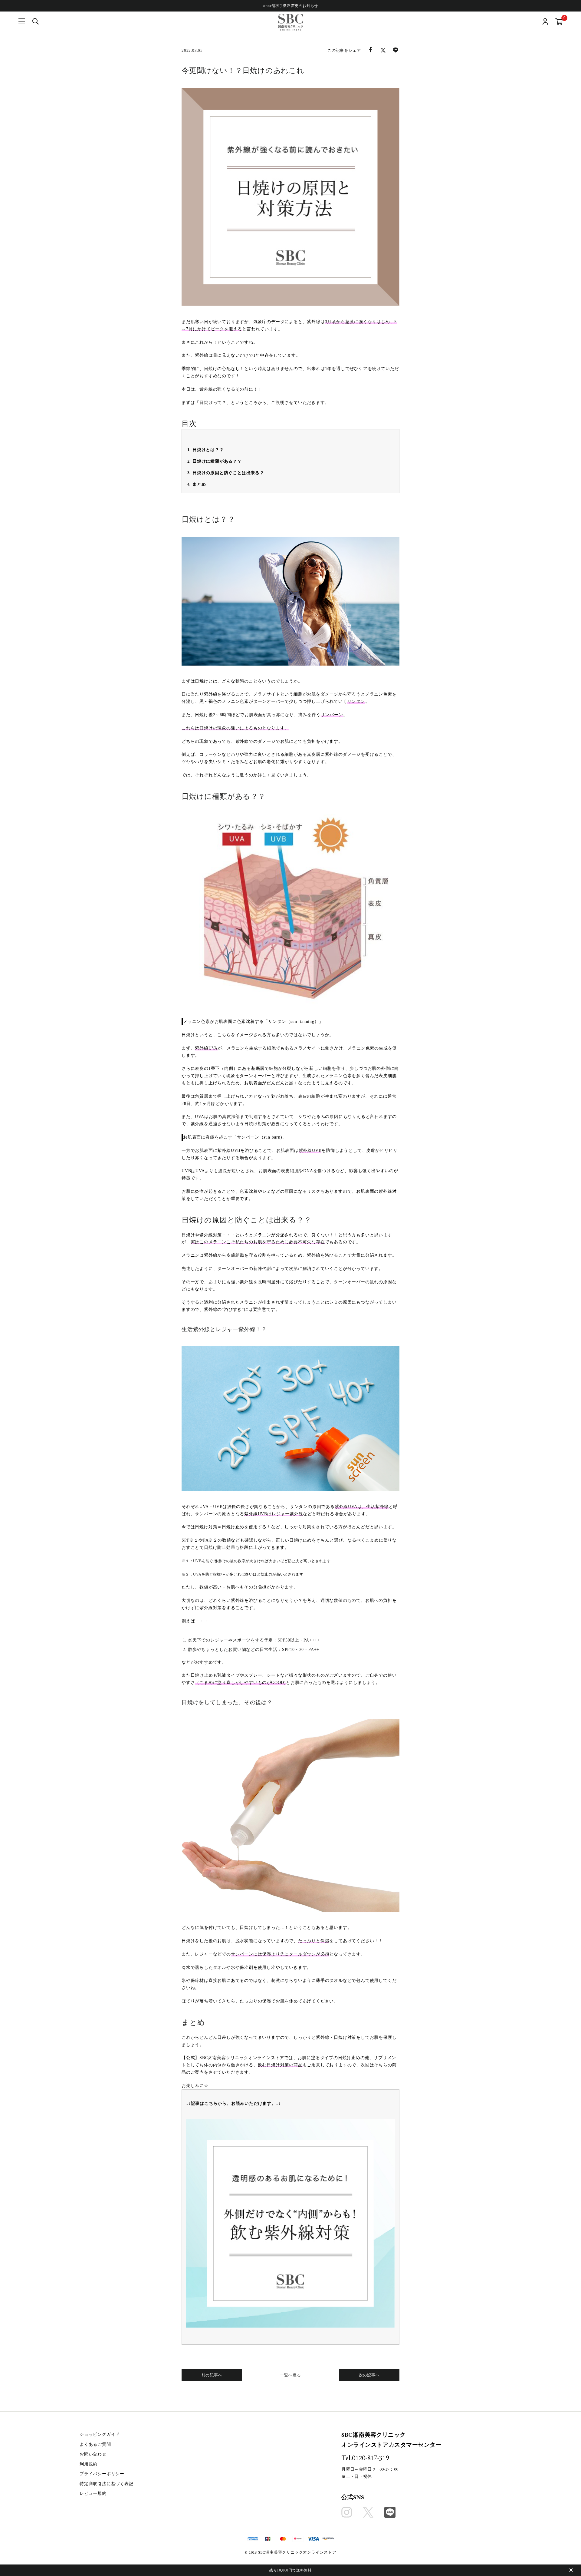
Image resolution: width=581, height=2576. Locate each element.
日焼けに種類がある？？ (217, 461)
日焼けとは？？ (208, 450)
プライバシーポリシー (102, 2474)
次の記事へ (369, 2375)
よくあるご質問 (95, 2444)
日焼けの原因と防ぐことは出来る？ (228, 473)
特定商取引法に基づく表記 (107, 2484)
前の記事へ (212, 2375)
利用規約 (89, 2464)
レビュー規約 (93, 2493)
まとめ (199, 484)
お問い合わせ (93, 2454)
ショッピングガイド (100, 2434)
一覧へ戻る (291, 2375)
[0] (559, 22)
